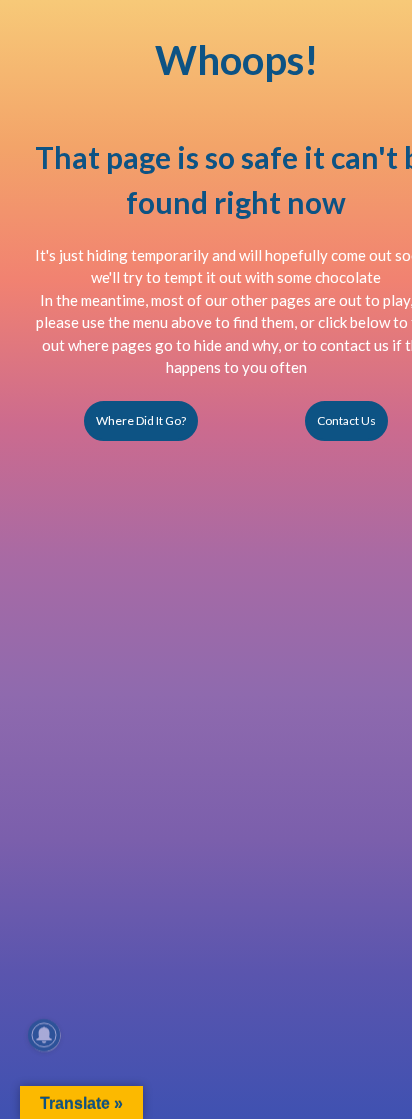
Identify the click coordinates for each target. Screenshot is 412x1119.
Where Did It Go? (141, 420)
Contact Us (346, 420)
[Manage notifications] (44, 1035)
